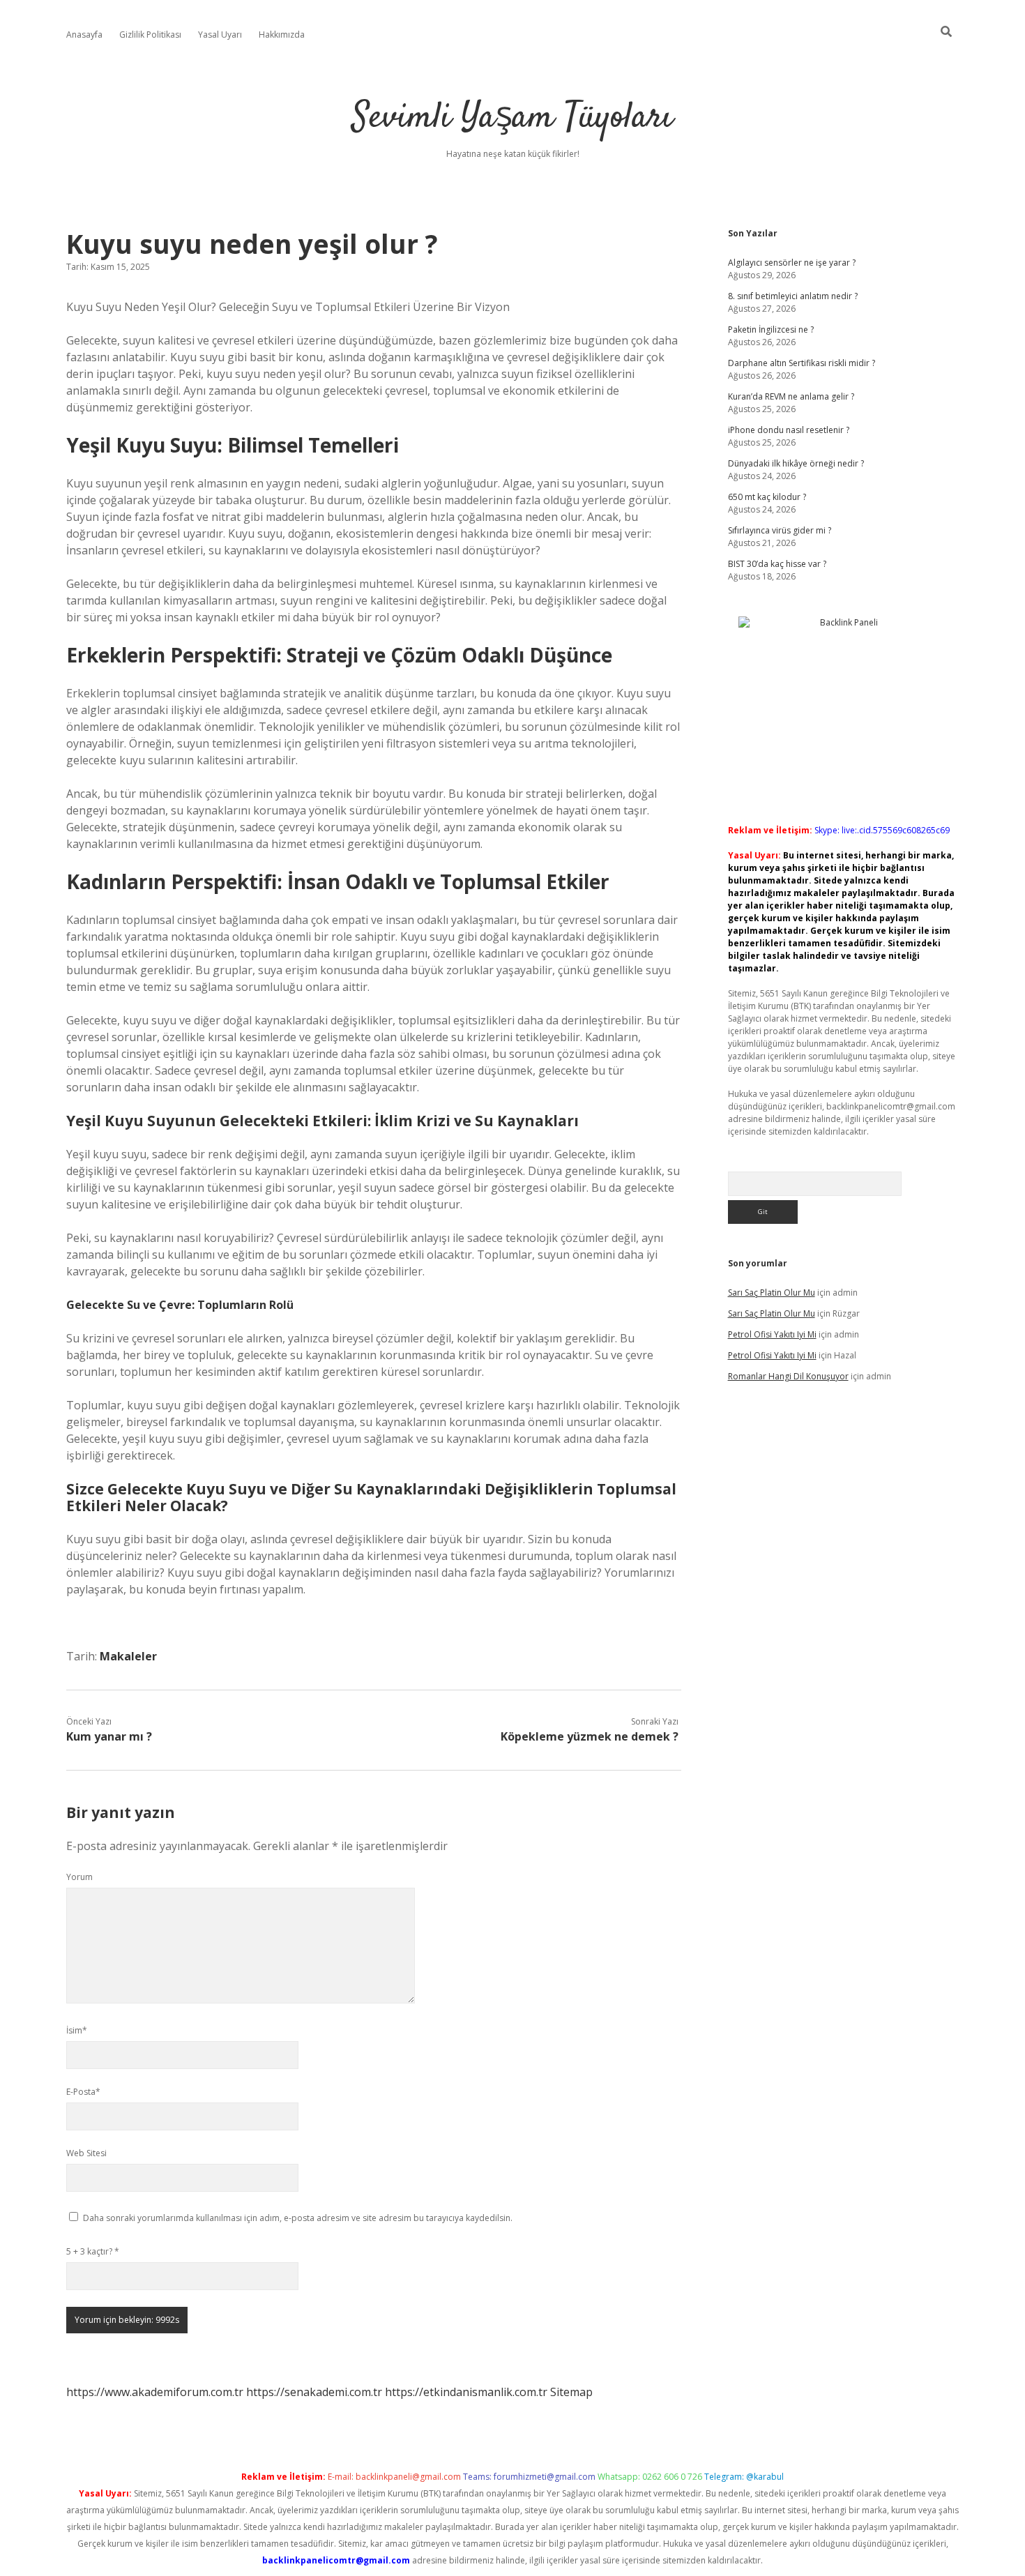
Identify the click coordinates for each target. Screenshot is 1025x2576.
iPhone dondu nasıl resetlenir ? (789, 430)
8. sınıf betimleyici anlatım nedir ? (793, 296)
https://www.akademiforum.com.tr (155, 2392)
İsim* (77, 2030)
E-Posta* (83, 2092)
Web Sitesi (86, 2153)
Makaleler (128, 1656)
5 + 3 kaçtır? (93, 2251)
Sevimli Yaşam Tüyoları (512, 118)
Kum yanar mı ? (109, 1736)
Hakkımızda (282, 35)
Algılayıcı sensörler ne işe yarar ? (792, 263)
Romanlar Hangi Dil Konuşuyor (788, 1376)
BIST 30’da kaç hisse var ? (777, 564)
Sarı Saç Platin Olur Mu (772, 1293)
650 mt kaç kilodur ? (767, 497)
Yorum (79, 1877)
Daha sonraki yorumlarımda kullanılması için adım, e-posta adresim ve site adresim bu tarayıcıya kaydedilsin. (298, 2218)
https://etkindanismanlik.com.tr (466, 2392)
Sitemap (571, 2392)
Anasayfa (84, 35)
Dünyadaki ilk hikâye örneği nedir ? (796, 463)
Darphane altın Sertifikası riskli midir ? (802, 363)
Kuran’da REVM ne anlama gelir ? (791, 396)
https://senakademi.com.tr (314, 2392)
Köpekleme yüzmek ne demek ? (590, 1736)
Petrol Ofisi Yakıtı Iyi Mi (772, 1334)
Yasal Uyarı (220, 35)
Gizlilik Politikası (150, 35)
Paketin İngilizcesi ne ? (771, 329)
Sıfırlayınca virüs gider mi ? (780, 530)
